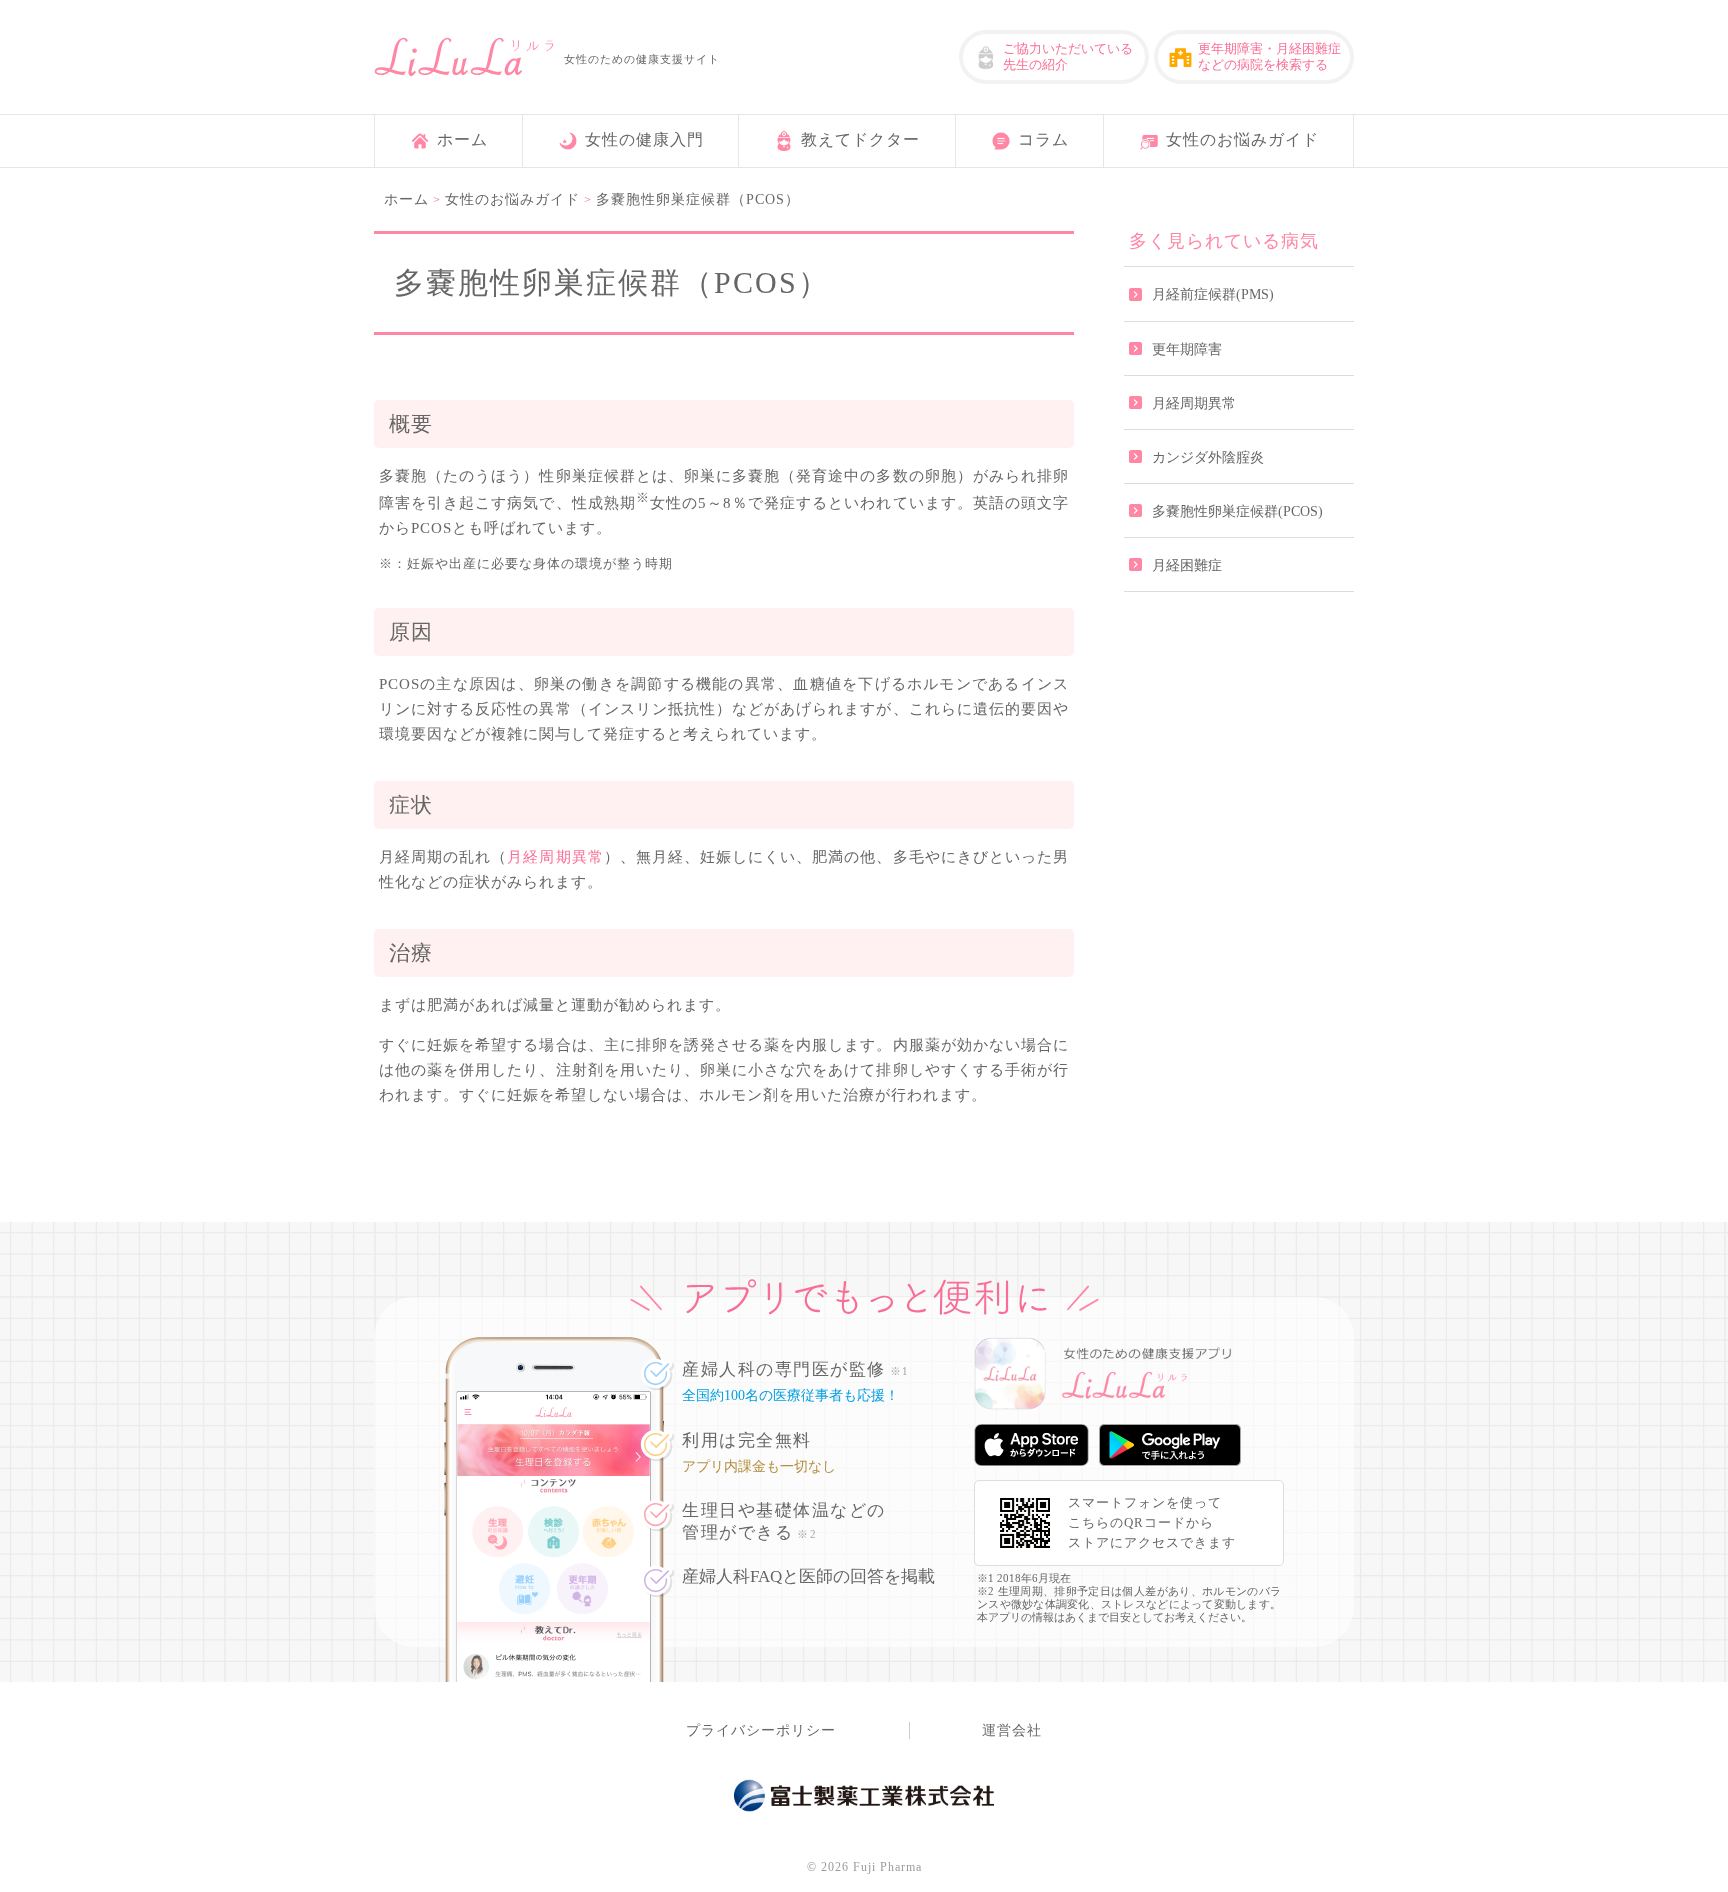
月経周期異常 (555, 856)
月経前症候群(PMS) (1213, 294)
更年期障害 (1187, 349)
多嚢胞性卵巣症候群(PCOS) (1237, 511)
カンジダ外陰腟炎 (1208, 457)
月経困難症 (1187, 565)
